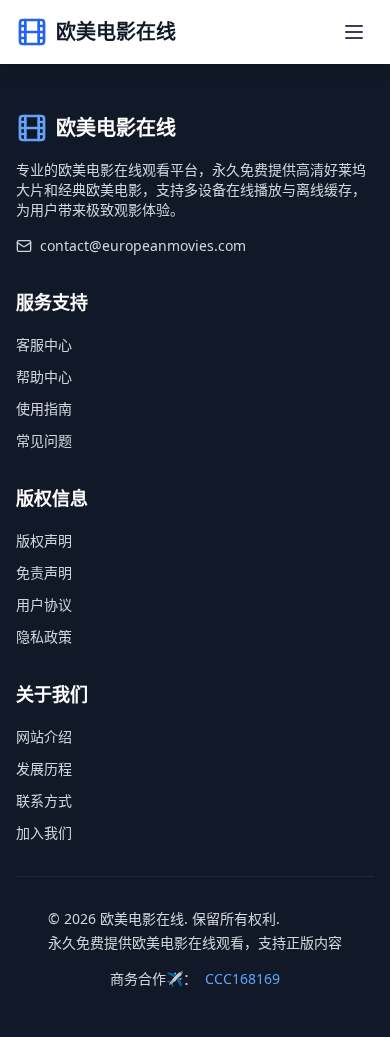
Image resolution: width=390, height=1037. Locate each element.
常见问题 (44, 440)
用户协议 (44, 604)
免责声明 (44, 572)
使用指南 (44, 408)
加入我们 (44, 832)
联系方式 (44, 800)
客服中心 (44, 344)
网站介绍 (44, 736)
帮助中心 (44, 376)
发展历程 (44, 768)
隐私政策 (44, 636)
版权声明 (44, 540)
